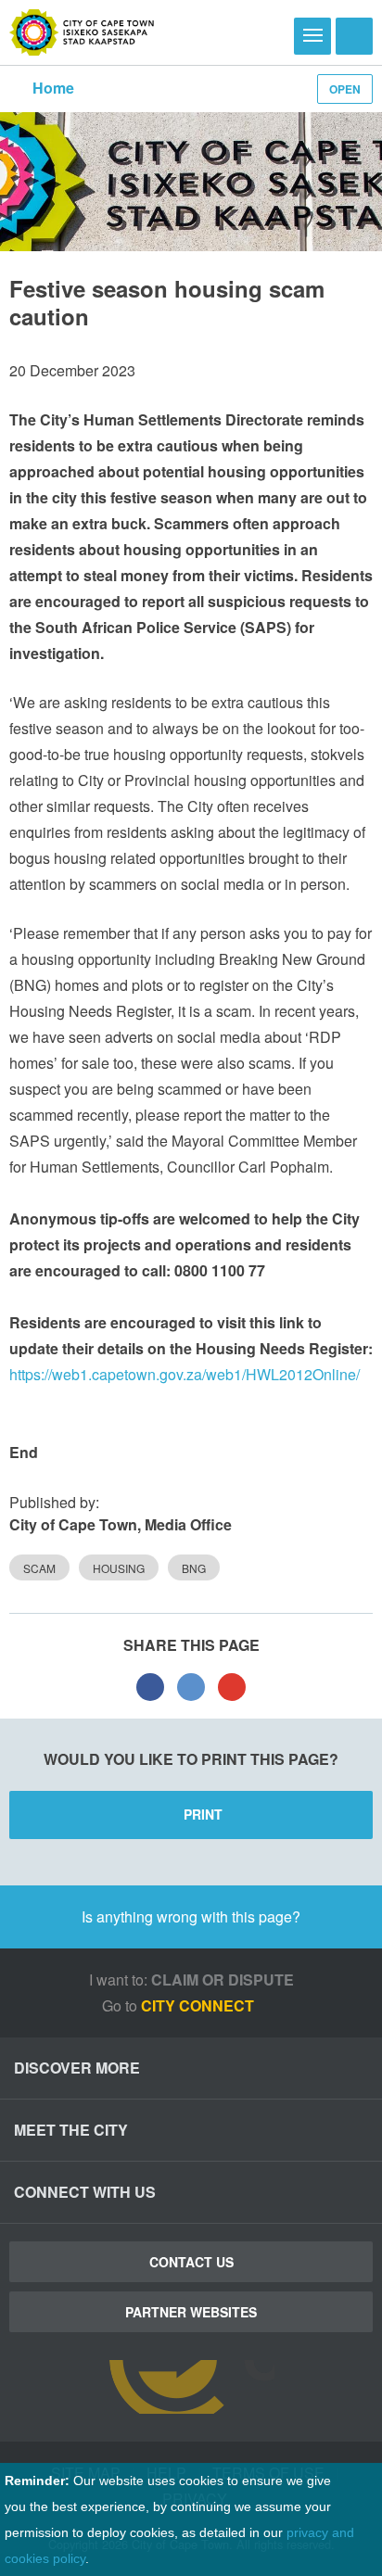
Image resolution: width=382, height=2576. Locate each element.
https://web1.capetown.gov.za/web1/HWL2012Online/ (185, 1374)
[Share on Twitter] (191, 1686)
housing (119, 1568)
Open (345, 89)
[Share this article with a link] (232, 1686)
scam (39, 1568)
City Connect (199, 2005)
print (203, 1814)
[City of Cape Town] (82, 32)
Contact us (191, 2262)
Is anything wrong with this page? (191, 1916)
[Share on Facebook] (150, 1686)
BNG (194, 1568)
